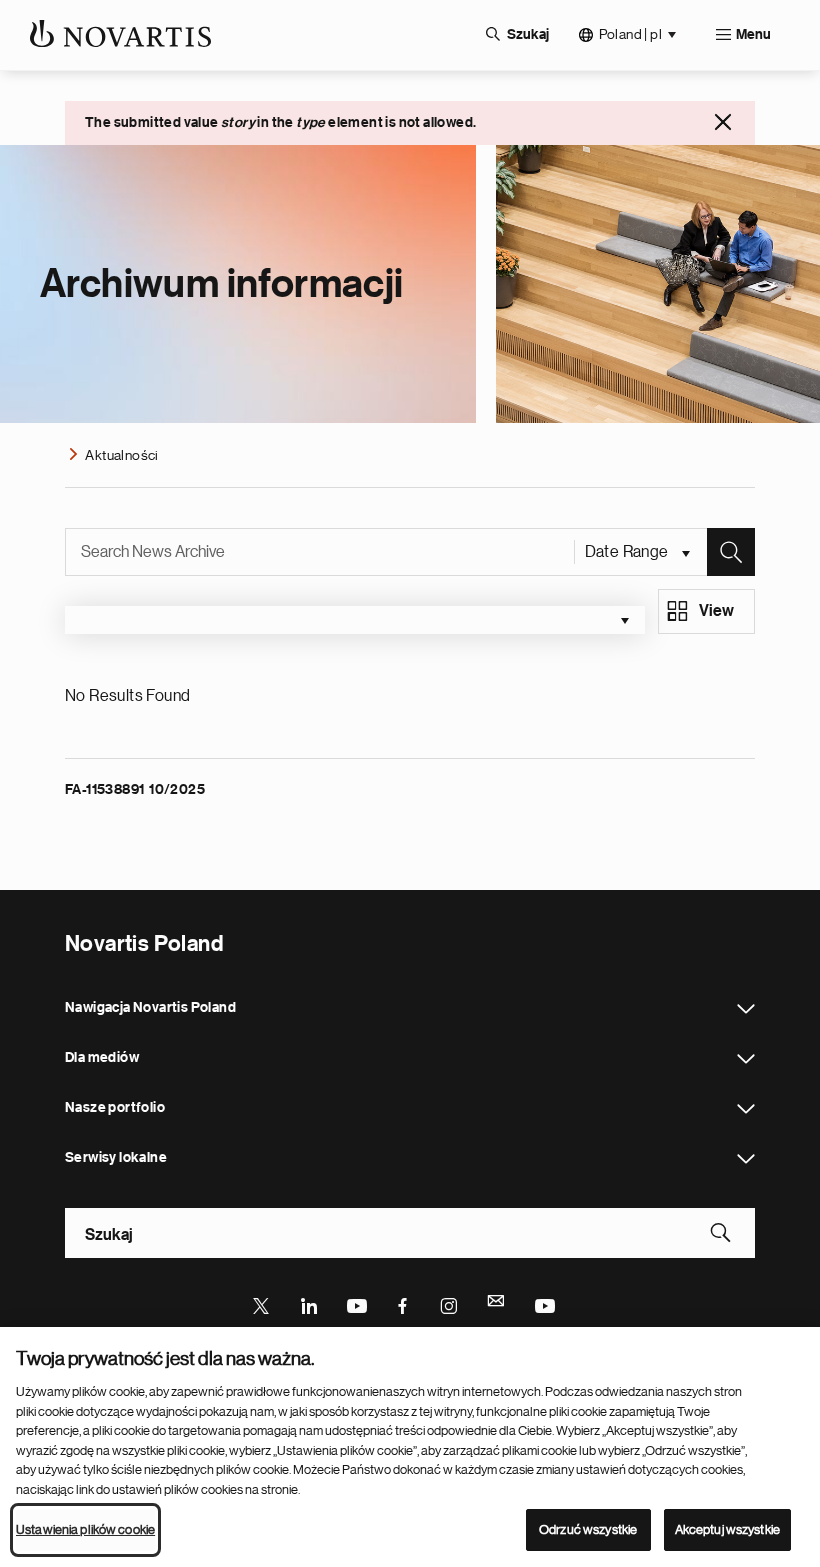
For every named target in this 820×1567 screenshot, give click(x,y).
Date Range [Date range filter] (628, 552)
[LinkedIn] (309, 1304)
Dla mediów (746, 1059)
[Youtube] (356, 1304)
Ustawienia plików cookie (85, 1529)
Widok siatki (716, 613)
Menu (753, 35)
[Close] (723, 122)
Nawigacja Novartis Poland (746, 1009)
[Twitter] (262, 1304)
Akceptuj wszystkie (727, 1529)
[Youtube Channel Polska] (544, 1304)
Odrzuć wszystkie (588, 1529)
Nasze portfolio (746, 1109)
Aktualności (121, 455)
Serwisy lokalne (746, 1159)
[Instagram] (450, 1304)
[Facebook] (403, 1304)
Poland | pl (630, 34)
